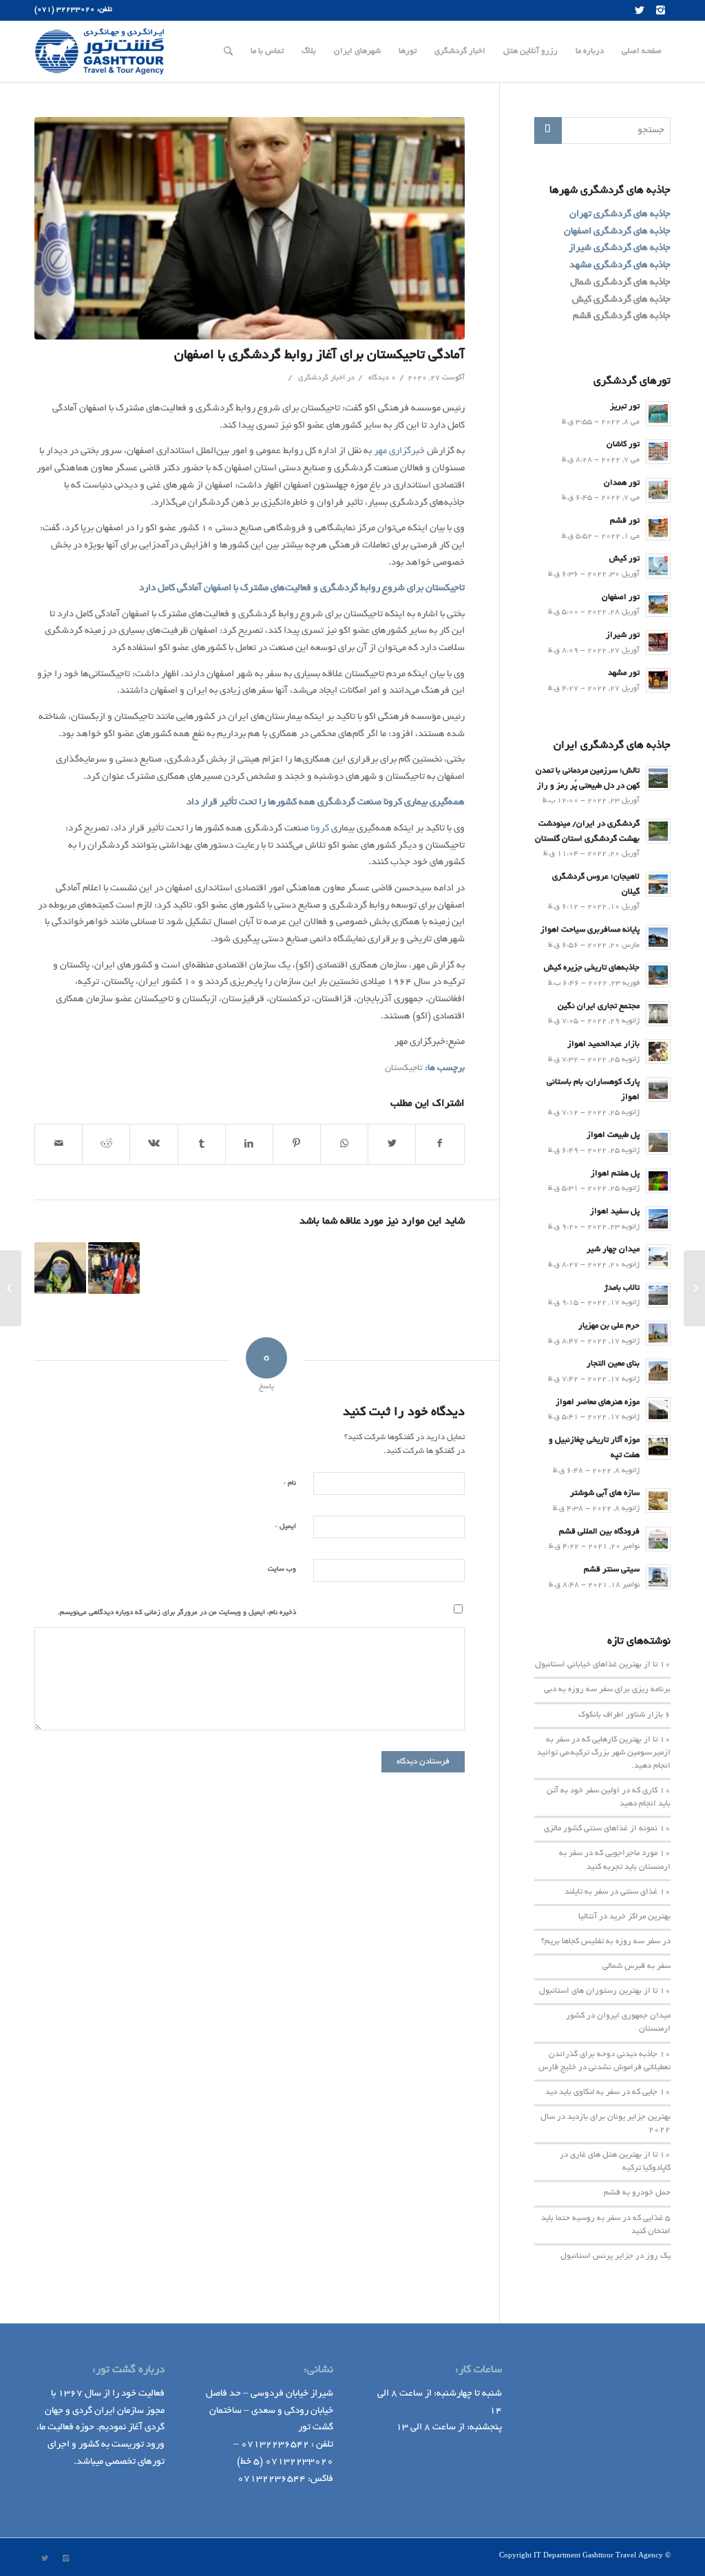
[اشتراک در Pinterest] (297, 1144)
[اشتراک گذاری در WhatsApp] (344, 1144)
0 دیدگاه (381, 378)
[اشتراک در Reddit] (106, 1144)
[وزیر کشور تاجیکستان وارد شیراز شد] (114, 1268)
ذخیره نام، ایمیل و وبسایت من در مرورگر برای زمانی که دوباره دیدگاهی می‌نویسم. (177, 1613)
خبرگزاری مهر (399, 451)
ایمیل (285, 1526)
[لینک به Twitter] (640, 10)
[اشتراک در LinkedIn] (249, 1144)
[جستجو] (228, 52)
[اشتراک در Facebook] (440, 1144)
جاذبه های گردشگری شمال (620, 283)
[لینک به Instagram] (660, 10)
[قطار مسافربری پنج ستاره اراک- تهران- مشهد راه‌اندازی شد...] (694, 1288)
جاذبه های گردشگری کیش (621, 300)
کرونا (393, 803)
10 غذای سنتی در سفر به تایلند (618, 1892)
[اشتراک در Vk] (154, 1144)
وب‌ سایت (282, 1570)
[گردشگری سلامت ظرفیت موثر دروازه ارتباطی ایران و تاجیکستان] (60, 1268)
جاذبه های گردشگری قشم (622, 316)
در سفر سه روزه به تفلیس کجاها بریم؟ (606, 1942)
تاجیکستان (404, 1069)
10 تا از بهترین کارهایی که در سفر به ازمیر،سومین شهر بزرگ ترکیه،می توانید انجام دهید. (604, 1753)
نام (290, 1483)
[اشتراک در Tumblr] (202, 1144)
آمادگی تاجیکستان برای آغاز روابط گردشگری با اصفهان (319, 356)
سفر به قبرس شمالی (636, 1967)
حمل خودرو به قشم (637, 2193)
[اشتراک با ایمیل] (59, 1144)
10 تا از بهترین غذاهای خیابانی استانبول (603, 1665)
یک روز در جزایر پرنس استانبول (615, 2256)
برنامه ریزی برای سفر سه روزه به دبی (607, 1690)
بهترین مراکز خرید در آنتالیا (624, 1917)
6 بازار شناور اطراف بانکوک (624, 1715)
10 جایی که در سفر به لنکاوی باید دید (608, 2093)
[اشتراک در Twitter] (392, 1144)
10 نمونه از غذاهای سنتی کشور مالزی (607, 1829)
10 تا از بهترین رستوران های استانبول (605, 1991)
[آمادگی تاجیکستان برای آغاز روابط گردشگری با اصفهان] (250, 228)
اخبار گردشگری (322, 378)
